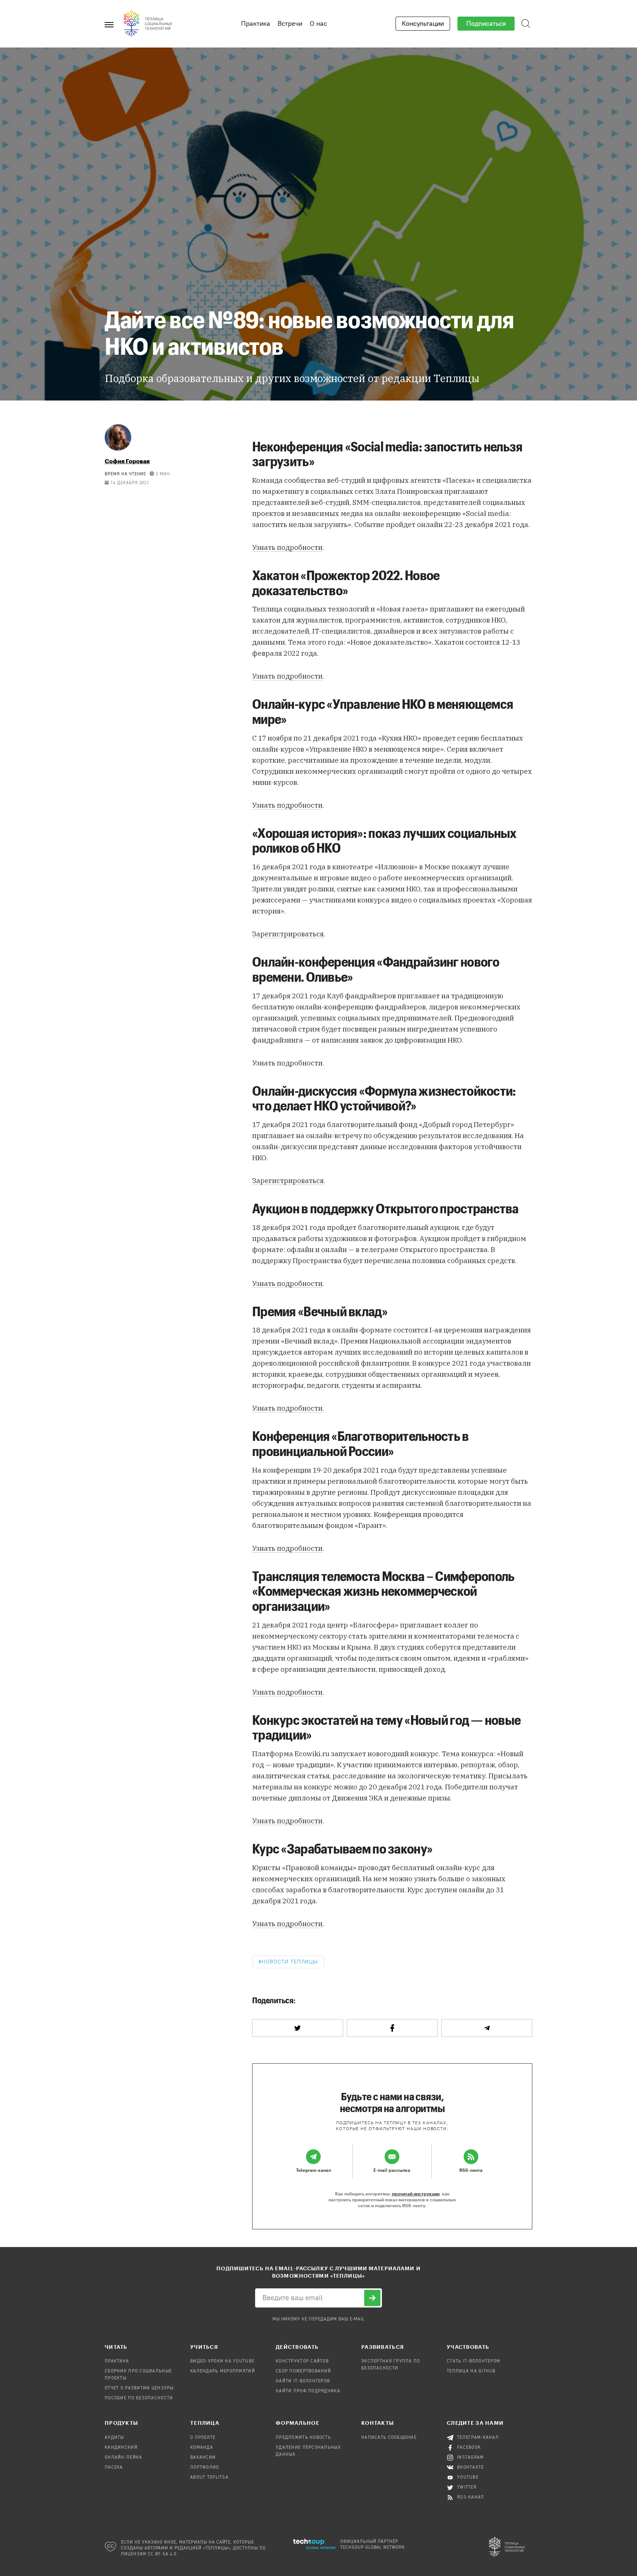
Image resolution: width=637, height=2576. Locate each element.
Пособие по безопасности (139, 2398)
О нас (318, 24)
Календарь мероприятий (223, 2371)
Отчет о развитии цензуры (139, 2388)
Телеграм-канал (478, 2438)
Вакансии (203, 2458)
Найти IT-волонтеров (303, 2381)
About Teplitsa (209, 2478)
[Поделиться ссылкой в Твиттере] (298, 2028)
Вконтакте (471, 2468)
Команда (202, 2448)
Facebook (469, 2448)
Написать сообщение (389, 2438)
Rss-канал (471, 2497)
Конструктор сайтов (302, 2361)
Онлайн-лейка (123, 2458)
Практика (256, 24)
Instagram (471, 2458)
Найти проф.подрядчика (308, 2391)
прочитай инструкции (416, 2194)
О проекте (203, 2438)
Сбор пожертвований (303, 2371)
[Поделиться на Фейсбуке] (392, 2028)
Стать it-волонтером (474, 2361)
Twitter (467, 2487)
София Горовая (127, 461)
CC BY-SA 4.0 (162, 2554)
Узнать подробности (287, 547)
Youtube (468, 2478)
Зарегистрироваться (288, 934)
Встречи (290, 24)
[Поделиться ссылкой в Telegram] (487, 2028)
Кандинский (121, 2448)
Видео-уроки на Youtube (222, 2361)
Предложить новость (303, 2438)
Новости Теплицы (290, 1962)
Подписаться (486, 24)
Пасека (114, 2468)
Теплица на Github (471, 2371)
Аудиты (114, 2438)
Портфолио (205, 2468)
